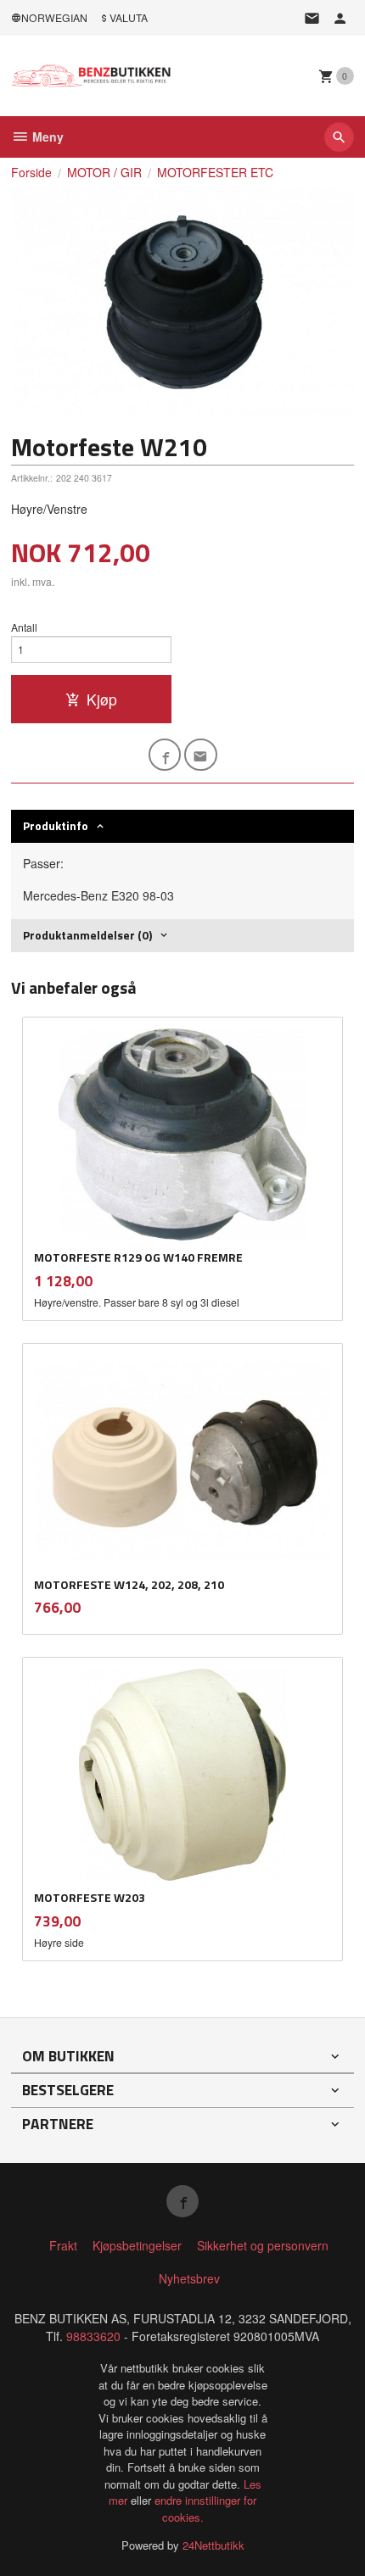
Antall (24, 627)
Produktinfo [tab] (56, 825)
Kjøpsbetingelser (137, 2245)
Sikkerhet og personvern (263, 2245)
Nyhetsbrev (189, 2278)
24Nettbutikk (213, 2545)
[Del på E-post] (201, 755)
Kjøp (102, 699)
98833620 (93, 2336)
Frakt (63, 2245)
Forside (31, 172)
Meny (46, 137)
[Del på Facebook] (165, 755)
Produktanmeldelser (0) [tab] (87, 935)
